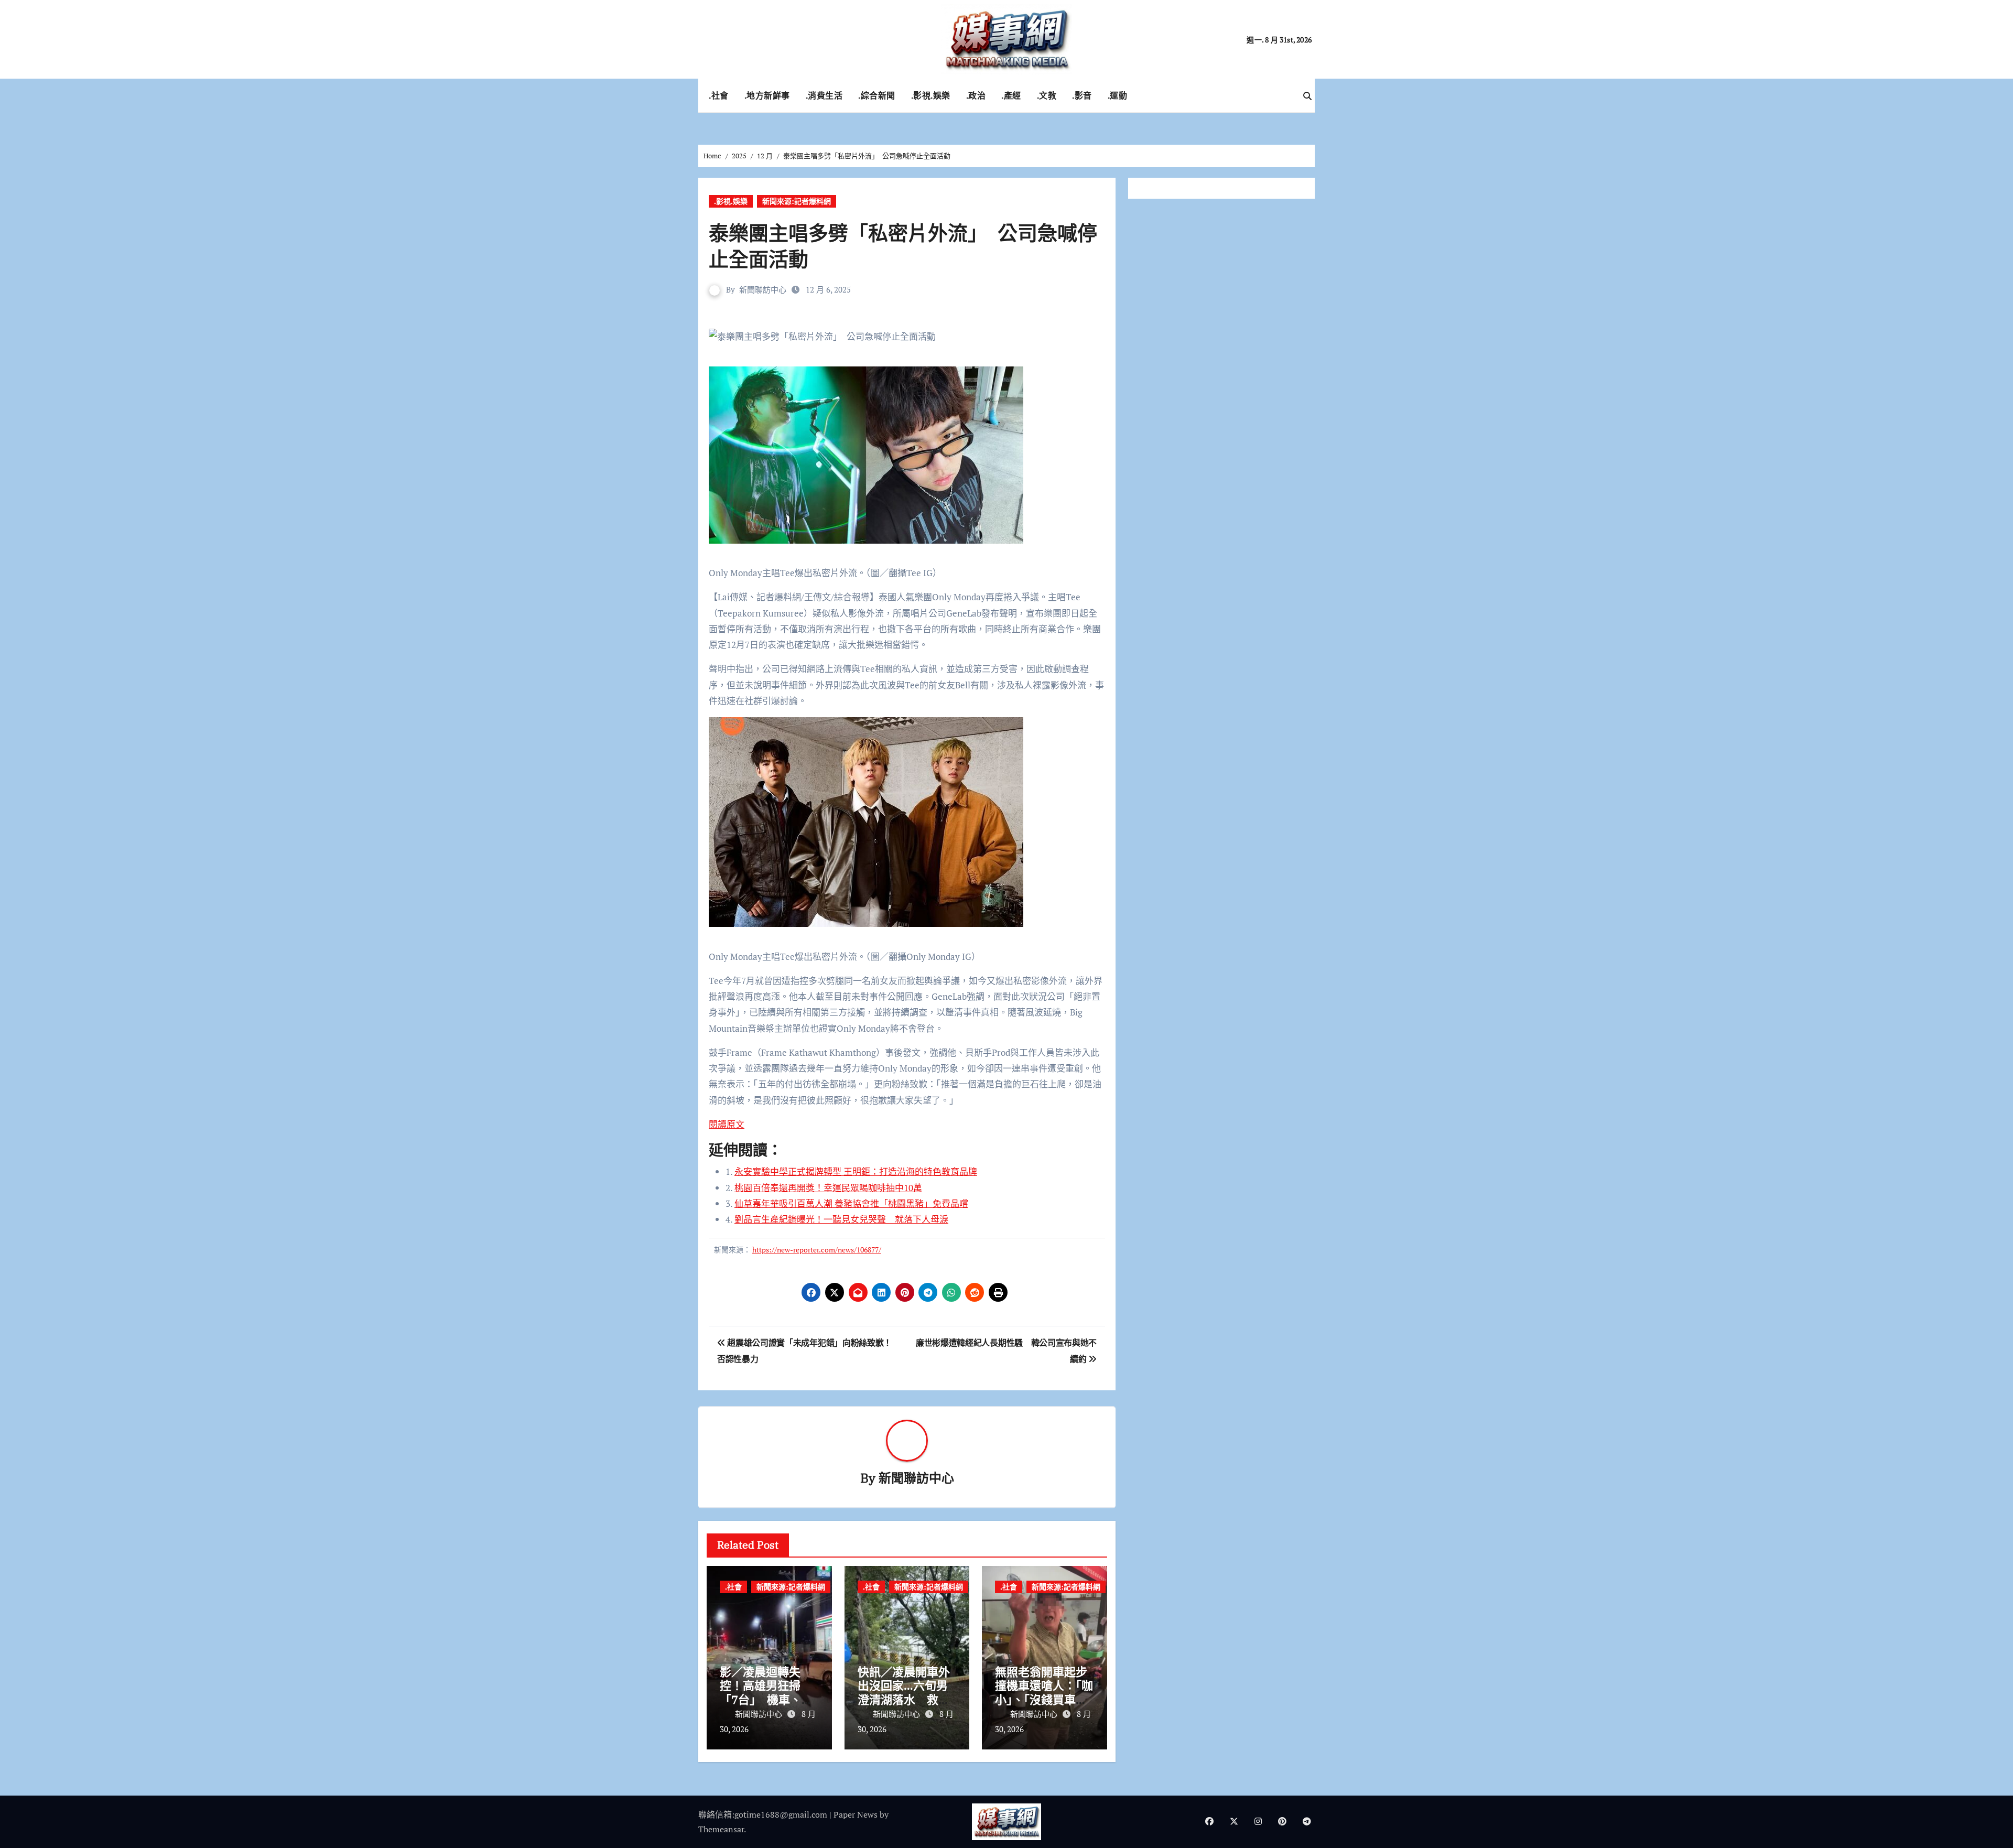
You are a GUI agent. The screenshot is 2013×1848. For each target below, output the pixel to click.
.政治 (976, 95)
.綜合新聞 (877, 95)
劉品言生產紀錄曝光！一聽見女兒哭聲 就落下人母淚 (841, 1219)
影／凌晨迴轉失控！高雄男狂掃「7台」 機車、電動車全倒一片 (766, 1692)
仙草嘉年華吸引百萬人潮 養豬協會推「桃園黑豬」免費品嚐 (851, 1203)
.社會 (719, 95)
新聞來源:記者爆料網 (797, 201)
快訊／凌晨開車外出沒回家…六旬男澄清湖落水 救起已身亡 (904, 1692)
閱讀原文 (727, 1124)
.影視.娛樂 (931, 95)
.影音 (1082, 95)
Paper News (856, 1814)
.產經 (1011, 95)
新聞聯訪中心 (763, 289)
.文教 (1047, 95)
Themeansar (721, 1829)
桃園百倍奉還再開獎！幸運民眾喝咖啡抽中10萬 (828, 1188)
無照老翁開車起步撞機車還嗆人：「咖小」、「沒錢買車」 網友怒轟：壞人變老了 (1044, 1699)
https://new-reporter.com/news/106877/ (817, 1250)
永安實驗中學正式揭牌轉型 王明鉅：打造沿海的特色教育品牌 (856, 1171)
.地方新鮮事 (767, 95)
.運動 (1118, 95)
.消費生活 (824, 95)
